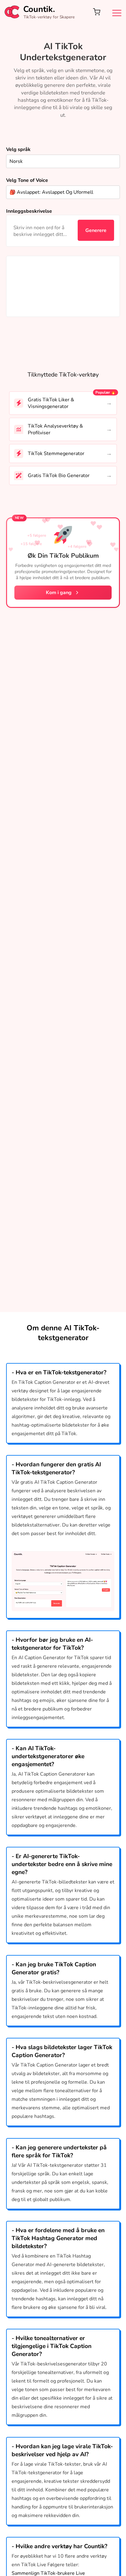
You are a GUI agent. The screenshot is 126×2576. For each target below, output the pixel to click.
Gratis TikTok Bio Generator (59, 476)
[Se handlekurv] (97, 12)
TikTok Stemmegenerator (56, 454)
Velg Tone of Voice (27, 180)
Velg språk (18, 149)
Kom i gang (59, 593)
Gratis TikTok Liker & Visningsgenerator (51, 403)
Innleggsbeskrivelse (29, 211)
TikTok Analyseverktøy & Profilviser (55, 429)
